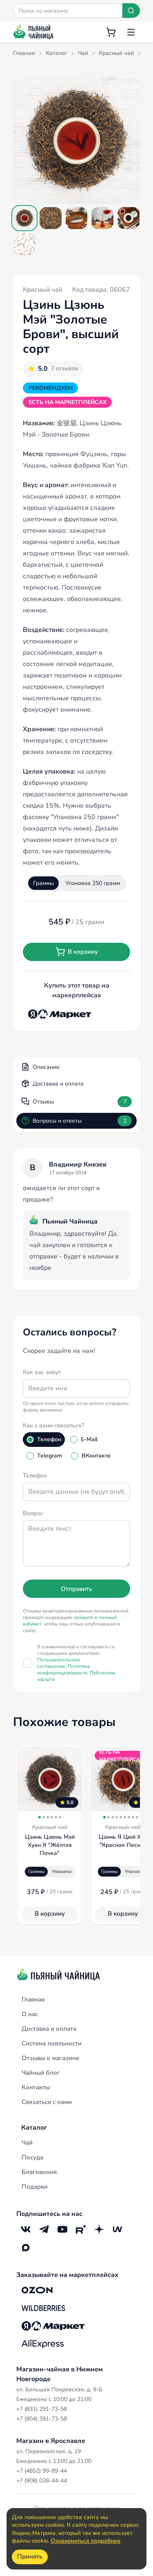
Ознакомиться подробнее (85, 2541)
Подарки (35, 2187)
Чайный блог (41, 2073)
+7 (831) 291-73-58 (42, 2409)
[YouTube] (62, 2230)
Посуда (32, 2157)
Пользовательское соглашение (59, 1663)
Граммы (43, 883)
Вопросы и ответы (80, 1121)
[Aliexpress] (43, 2344)
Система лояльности (52, 2043)
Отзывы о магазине (50, 2058)
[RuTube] (81, 2230)
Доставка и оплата (58, 1084)
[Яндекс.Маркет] (60, 1014)
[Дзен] (99, 2230)
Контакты (36, 2087)
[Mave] (117, 2230)
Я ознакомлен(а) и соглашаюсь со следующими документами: (76, 1663)
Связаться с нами (47, 2102)
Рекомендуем (51, 388)
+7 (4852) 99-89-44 (42, 2471)
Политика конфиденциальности (63, 1669)
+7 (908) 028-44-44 (42, 2481)
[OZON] (37, 2290)
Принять (30, 2556)
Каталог (34, 2128)
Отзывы (80, 1102)
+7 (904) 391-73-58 (42, 2419)
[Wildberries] (43, 2308)
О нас (30, 2014)
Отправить (76, 1589)
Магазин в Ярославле (51, 2441)
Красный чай (43, 290)
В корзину (83, 952)
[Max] (25, 2248)
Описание (46, 1067)
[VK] (25, 2230)
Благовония (39, 2172)
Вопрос (33, 1513)
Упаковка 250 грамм (93, 883)
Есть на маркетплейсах (68, 402)
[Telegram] (44, 2230)
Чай (27, 2143)
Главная (33, 1999)
